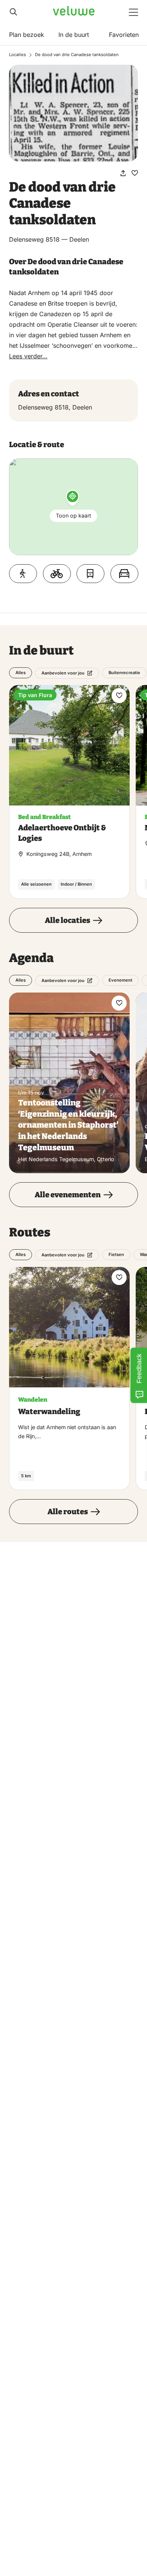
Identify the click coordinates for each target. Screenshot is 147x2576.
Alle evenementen (68, 1195)
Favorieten (124, 35)
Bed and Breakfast (44, 817)
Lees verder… (28, 356)
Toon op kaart (73, 515)
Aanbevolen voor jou (63, 673)
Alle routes (68, 1512)
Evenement (120, 980)
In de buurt (74, 35)
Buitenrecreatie (124, 673)
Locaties (18, 55)
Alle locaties (67, 920)
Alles (21, 673)
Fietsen (116, 1255)
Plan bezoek (27, 35)
